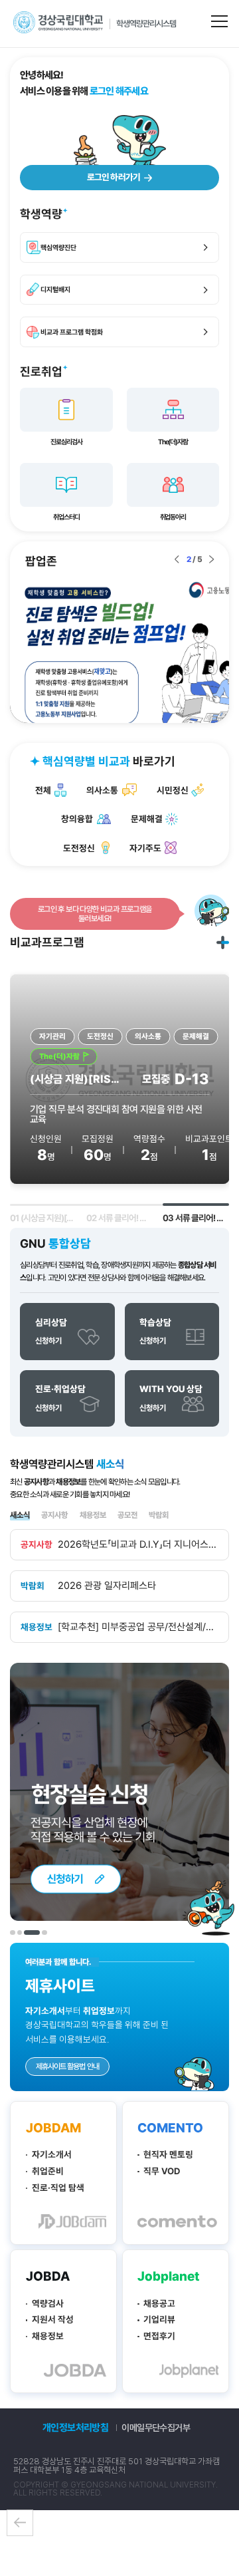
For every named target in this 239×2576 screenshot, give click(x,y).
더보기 (223, 942)
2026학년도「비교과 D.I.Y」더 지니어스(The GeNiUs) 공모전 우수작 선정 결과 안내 (138, 1545)
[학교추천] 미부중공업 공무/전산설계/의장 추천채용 (138, 1627)
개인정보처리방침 (76, 2428)
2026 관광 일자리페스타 (107, 1586)
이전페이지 (20, 2523)
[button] (177, 560)
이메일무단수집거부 (156, 2428)
